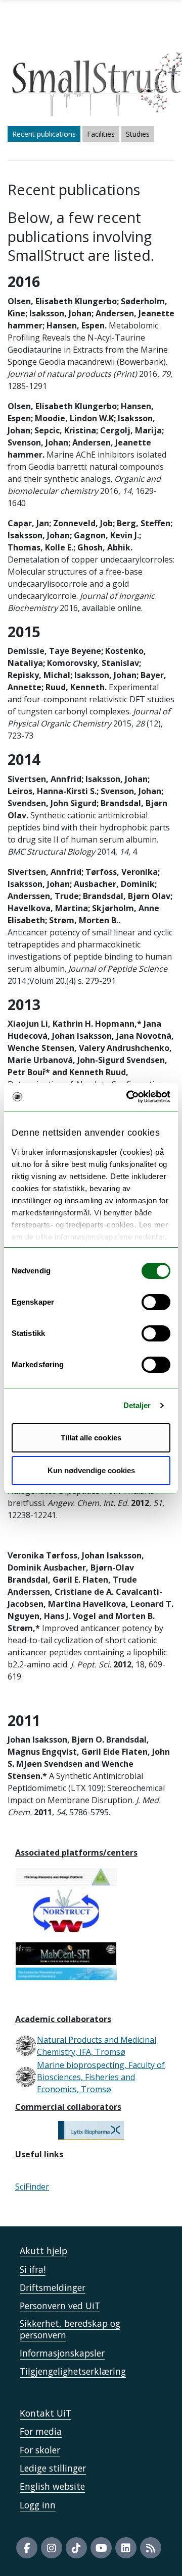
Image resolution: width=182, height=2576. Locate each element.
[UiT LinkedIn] (126, 2548)
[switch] (156, 1302)
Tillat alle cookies (91, 1438)
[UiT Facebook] (27, 2548)
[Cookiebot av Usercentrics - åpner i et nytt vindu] (128, 1097)
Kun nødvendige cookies (91, 1470)
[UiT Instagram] (52, 2548)
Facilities (101, 134)
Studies (138, 134)
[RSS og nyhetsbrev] (151, 2548)
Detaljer (137, 1405)
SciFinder (32, 2187)
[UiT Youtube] (101, 2548)
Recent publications (44, 134)
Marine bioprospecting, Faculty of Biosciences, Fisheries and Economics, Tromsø (101, 2077)
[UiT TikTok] (76, 2548)
